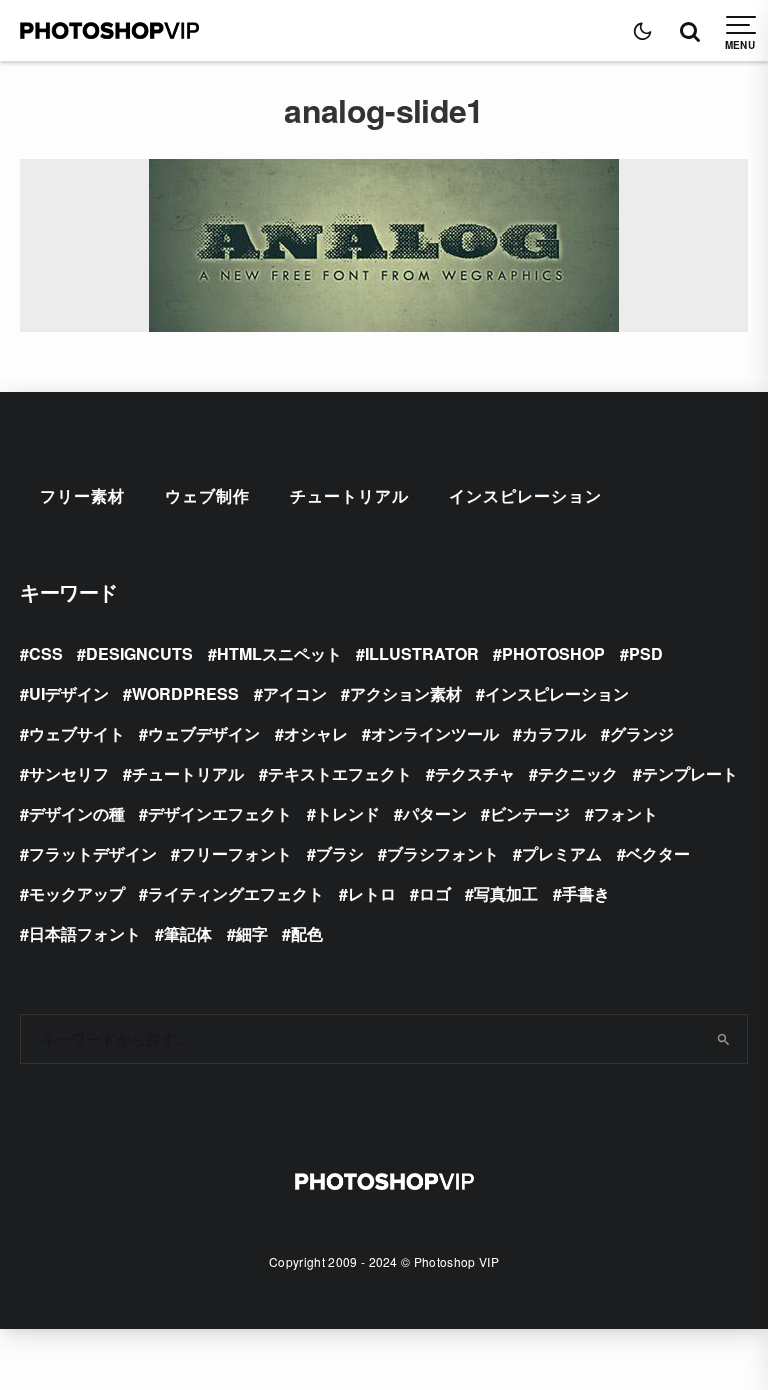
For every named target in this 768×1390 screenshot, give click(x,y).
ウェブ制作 (207, 495)
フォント (626, 813)
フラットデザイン (93, 853)
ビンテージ (530, 813)
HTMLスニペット (279, 653)
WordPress (185, 693)
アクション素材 (406, 693)
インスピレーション (525, 495)
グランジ (642, 733)
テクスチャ (475, 773)
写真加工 (506, 893)
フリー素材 (82, 495)
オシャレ (316, 733)
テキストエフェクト (340, 773)
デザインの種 (77, 813)
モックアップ (77, 893)
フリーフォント (236, 853)
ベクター (658, 853)
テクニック (578, 773)
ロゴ (435, 893)
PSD (646, 653)
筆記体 (188, 933)
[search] (724, 1039)
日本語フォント (85, 933)
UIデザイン (69, 693)
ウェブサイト (77, 733)
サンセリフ (69, 773)
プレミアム (562, 853)
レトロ (372, 893)
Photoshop (553, 653)
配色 (307, 933)
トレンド (348, 813)
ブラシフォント (443, 853)
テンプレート (690, 773)
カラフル (554, 733)
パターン (435, 813)
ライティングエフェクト (236, 893)
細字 (252, 933)
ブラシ (340, 853)
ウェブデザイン (204, 733)
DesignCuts (139, 653)
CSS (46, 653)
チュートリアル (349, 495)
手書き (586, 893)
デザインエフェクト (220, 813)
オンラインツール (435, 733)
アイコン (295, 693)
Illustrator (422, 653)
